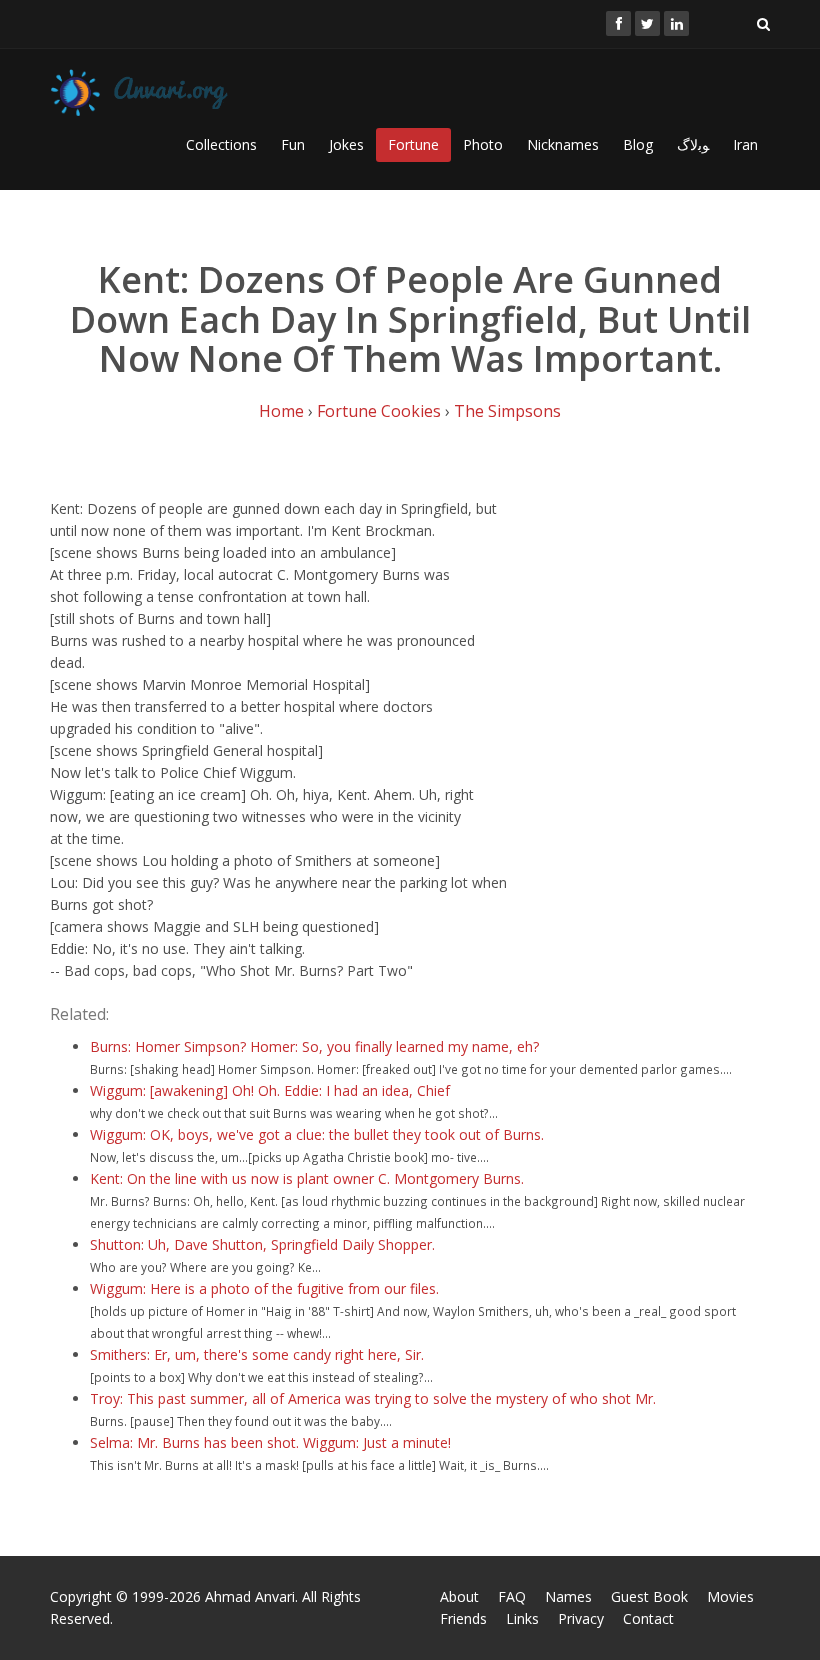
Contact (648, 1618)
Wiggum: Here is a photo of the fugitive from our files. (264, 1288)
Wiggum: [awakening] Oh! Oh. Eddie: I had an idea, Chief (270, 1090)
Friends (463, 1618)
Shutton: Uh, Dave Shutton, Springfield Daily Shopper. (262, 1244)
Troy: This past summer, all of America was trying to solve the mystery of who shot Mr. (373, 1398)
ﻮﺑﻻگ (693, 144)
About (459, 1596)
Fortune (413, 144)
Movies (730, 1596)
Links (522, 1618)
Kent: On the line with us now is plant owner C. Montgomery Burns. (307, 1178)
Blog (638, 144)
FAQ (512, 1596)
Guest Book (649, 1596)
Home (281, 411)
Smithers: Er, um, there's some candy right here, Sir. (257, 1354)
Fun (293, 144)
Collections (221, 144)
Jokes (346, 144)
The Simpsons (507, 411)
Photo (483, 144)
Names (568, 1596)
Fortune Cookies (379, 411)
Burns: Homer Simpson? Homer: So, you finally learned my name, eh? (314, 1046)
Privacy (581, 1618)
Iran (745, 144)
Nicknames (563, 144)
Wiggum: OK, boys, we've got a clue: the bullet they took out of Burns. (317, 1134)
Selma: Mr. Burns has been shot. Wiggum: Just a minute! (270, 1442)
